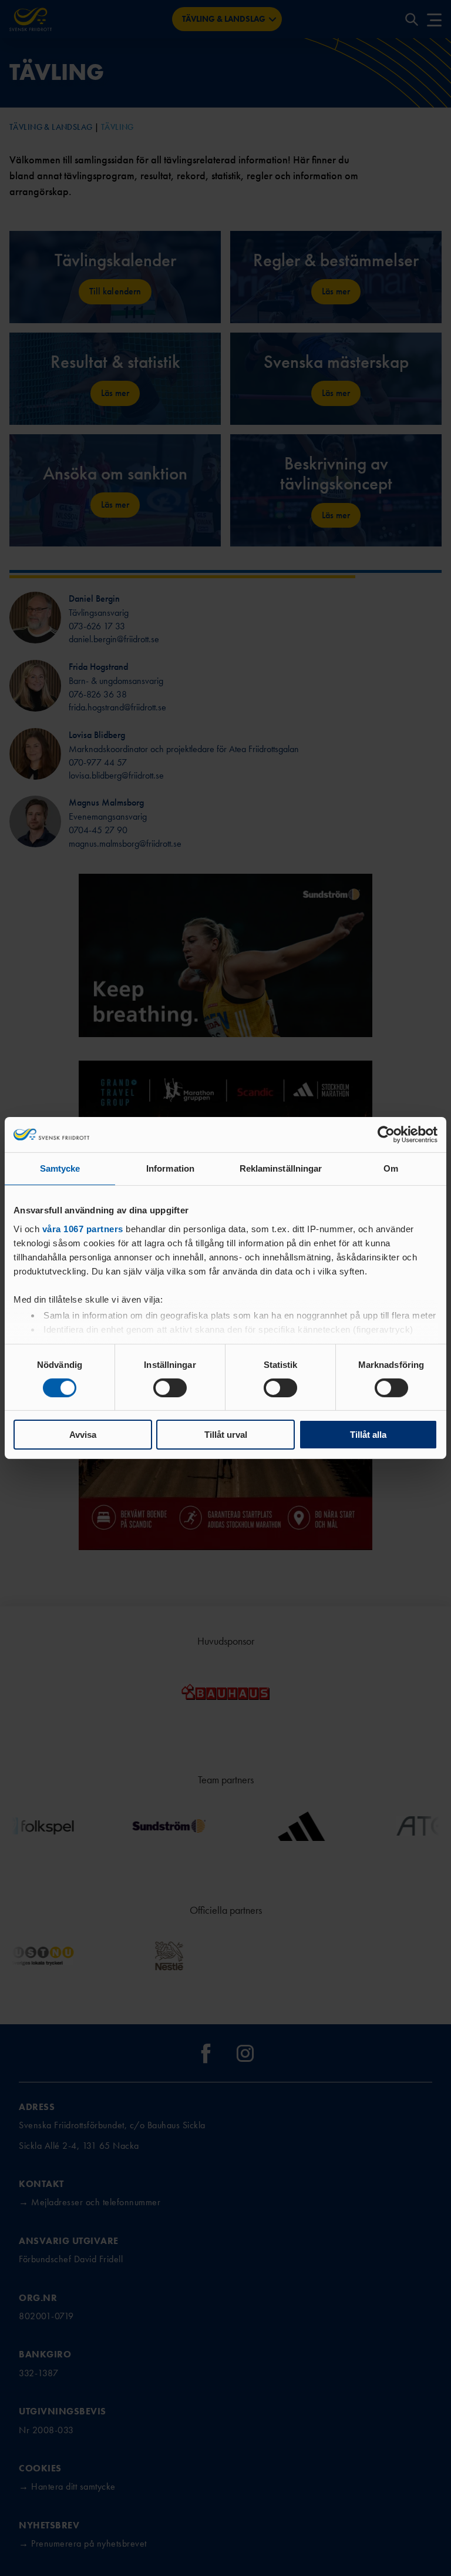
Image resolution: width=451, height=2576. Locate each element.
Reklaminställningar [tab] (281, 1168)
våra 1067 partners (83, 1228)
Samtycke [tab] (60, 1168)
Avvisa (83, 1435)
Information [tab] (170, 1168)
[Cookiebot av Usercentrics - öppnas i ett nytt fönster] (386, 1135)
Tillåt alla (368, 1435)
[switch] (170, 1388)
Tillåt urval (226, 1435)
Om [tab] (391, 1168)
